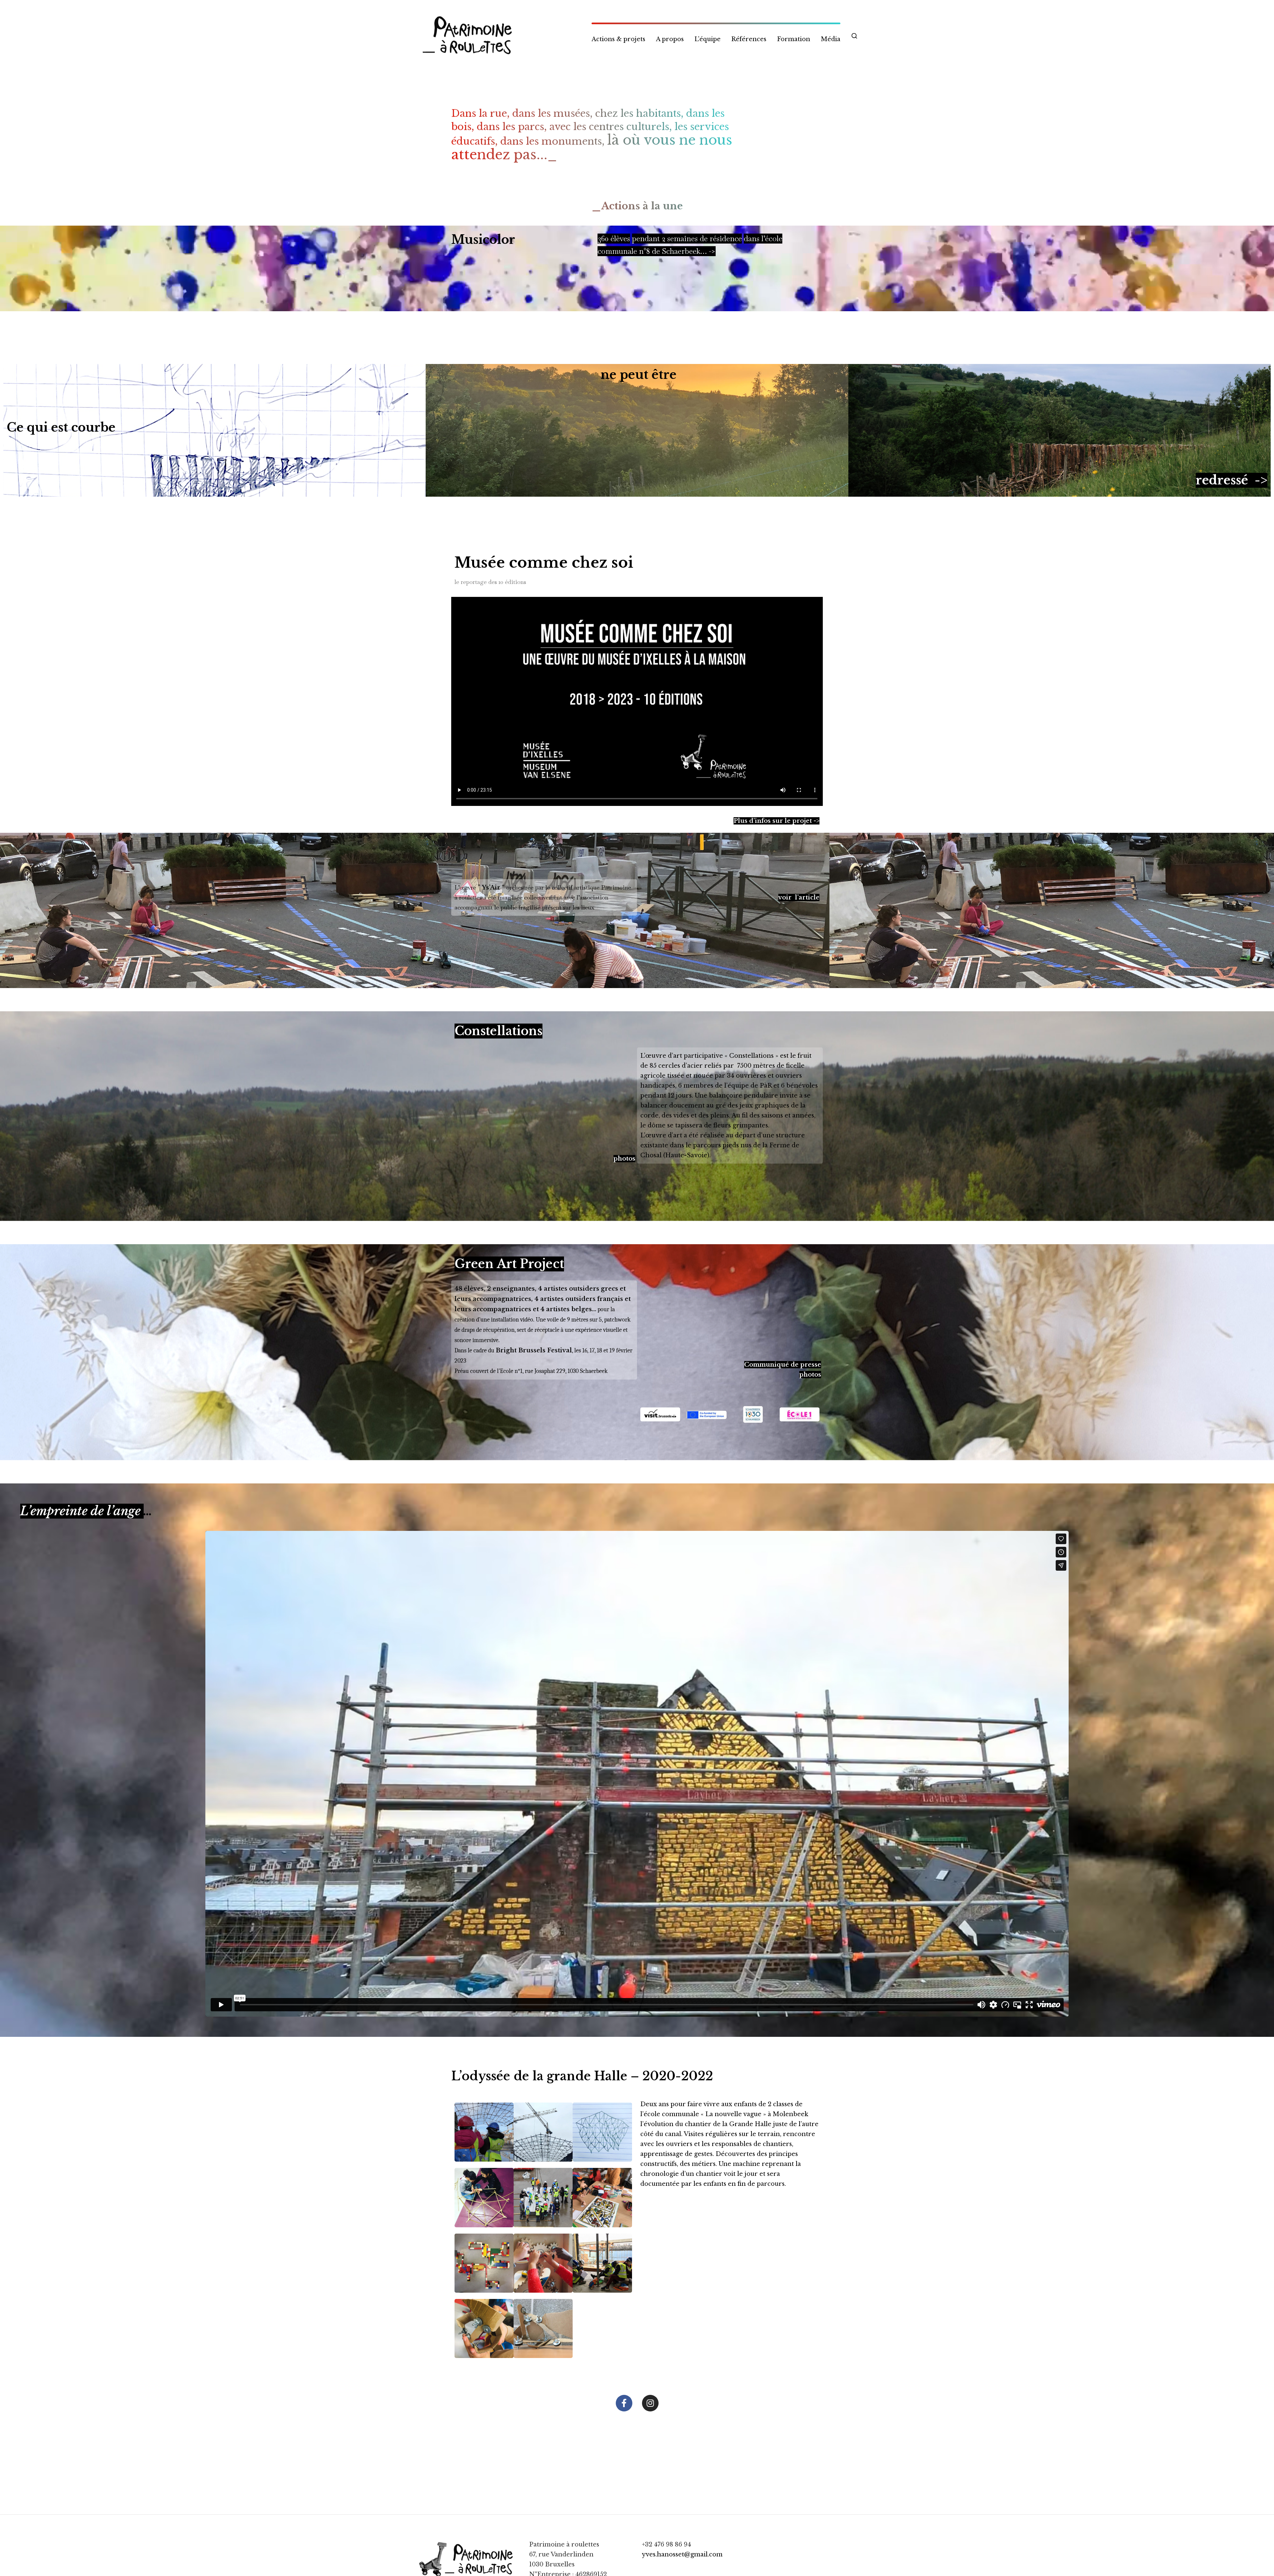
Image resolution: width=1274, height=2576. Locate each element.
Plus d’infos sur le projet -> (777, 821)
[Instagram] (650, 2403)
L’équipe (708, 39)
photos (624, 1159)
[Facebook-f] (624, 2403)
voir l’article (799, 897)
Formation (794, 39)
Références (749, 39)
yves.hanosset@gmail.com (682, 2554)
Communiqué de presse (783, 1365)
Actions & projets (618, 39)
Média (831, 39)
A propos (670, 39)
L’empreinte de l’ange (82, 1511)
